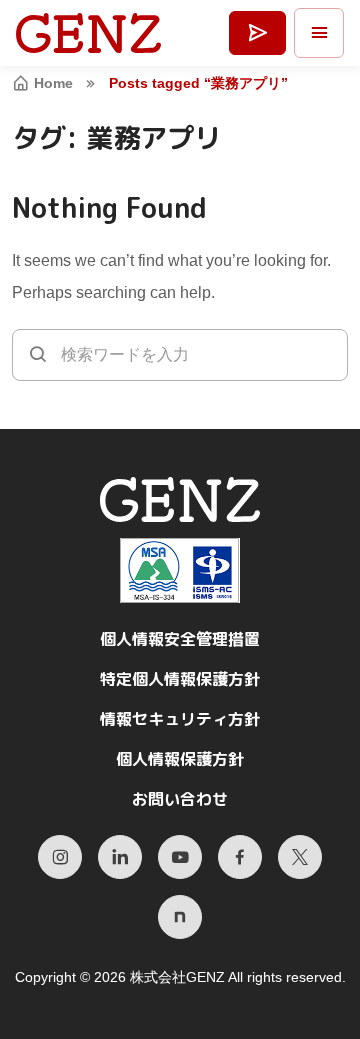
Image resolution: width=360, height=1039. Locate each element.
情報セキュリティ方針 (180, 719)
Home (53, 83)
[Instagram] (60, 857)
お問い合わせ (180, 799)
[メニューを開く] (319, 33)
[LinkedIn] (120, 857)
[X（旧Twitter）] (300, 857)
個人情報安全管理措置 (180, 639)
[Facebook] (240, 857)
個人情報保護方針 (180, 759)
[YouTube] (180, 857)
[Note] (180, 917)
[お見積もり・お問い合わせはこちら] (257, 33)
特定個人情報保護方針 (180, 679)
